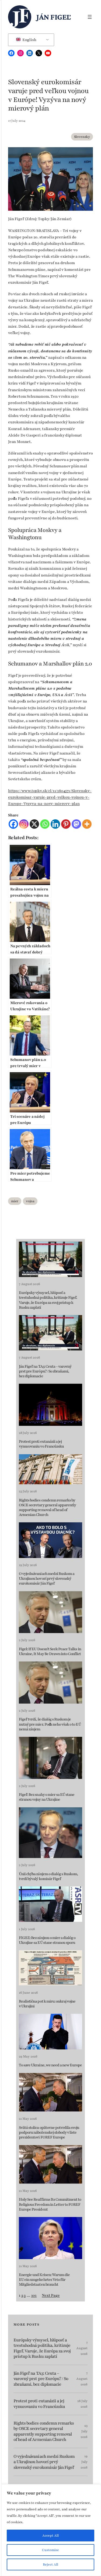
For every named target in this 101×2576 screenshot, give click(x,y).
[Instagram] (24, 824)
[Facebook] (13, 824)
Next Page (51, 2295)
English (29, 40)
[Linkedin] (55, 824)
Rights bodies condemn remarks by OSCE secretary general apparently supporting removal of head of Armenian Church (47, 1508)
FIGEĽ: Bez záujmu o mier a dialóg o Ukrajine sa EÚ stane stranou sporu (47, 1940)
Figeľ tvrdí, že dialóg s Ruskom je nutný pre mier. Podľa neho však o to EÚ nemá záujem (50, 1724)
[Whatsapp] (45, 824)
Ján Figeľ (54, 17)
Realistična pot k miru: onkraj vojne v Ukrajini (47, 2004)
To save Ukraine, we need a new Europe (50, 2065)
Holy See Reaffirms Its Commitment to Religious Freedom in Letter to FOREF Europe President (50, 2204)
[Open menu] (90, 17)
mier (15, 1201)
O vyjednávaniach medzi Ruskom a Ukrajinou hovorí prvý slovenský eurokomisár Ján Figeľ (47, 1579)
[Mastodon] (76, 824)
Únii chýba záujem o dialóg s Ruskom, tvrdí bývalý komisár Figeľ (48, 1877)
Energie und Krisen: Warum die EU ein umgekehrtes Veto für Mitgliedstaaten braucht (44, 2280)
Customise (50, 2550)
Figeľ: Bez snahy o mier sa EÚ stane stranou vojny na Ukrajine (47, 1797)
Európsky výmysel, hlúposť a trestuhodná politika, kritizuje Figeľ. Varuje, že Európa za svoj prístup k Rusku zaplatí (48, 1300)
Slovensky (82, 137)
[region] (50, 2530)
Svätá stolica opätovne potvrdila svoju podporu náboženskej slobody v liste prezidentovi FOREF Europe (49, 2133)
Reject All (50, 2564)
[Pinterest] (66, 824)
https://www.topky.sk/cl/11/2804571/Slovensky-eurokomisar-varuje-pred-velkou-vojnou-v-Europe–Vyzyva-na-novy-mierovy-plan (50, 797)
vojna (30, 1201)
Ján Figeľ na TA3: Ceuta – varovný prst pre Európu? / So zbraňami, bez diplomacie (45, 1371)
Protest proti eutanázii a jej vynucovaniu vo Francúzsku (41, 1444)
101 (34, 2295)
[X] (34, 824)
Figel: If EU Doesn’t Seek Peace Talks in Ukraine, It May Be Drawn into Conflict (50, 1652)
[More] (87, 824)
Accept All (50, 2536)
